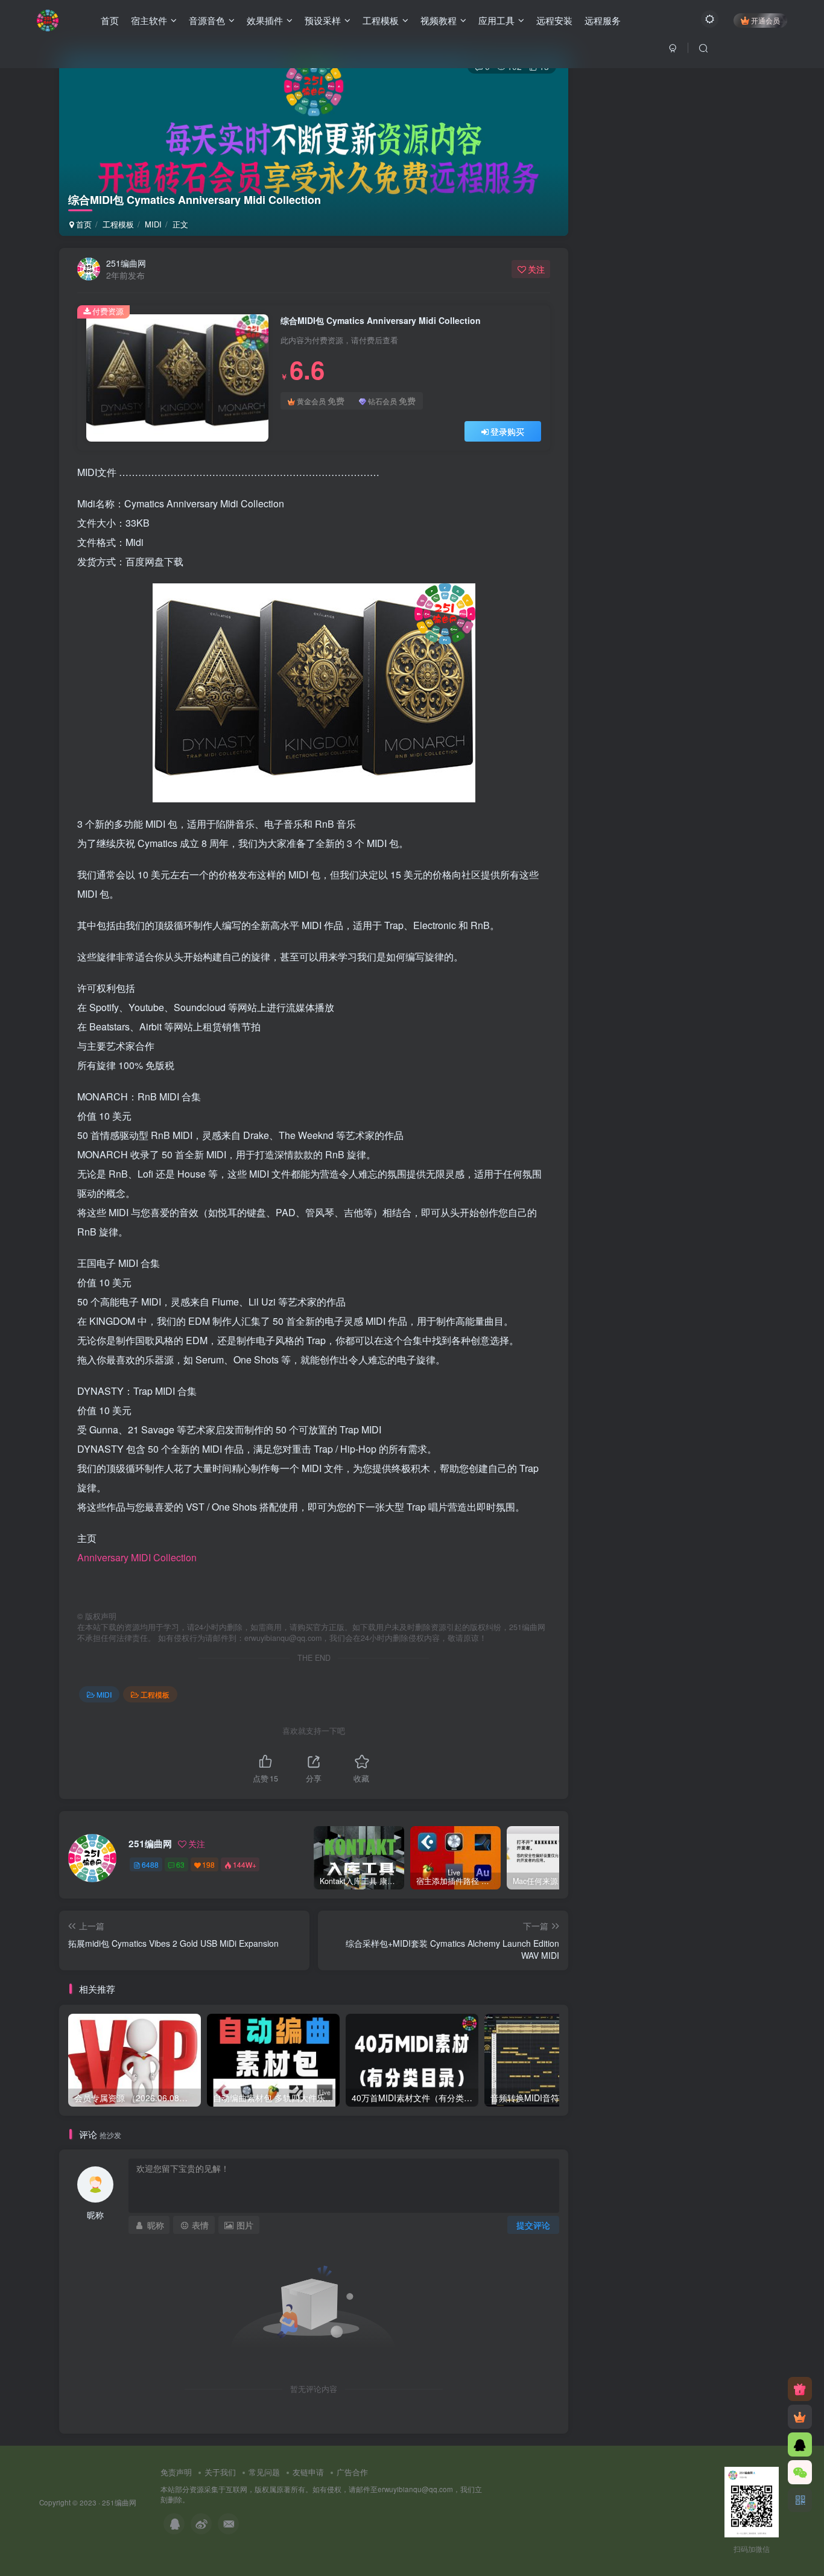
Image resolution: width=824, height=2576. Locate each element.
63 (180, 1864)
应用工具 (496, 20)
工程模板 (381, 20)
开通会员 (765, 20)
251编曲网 (126, 263)
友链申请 (308, 2472)
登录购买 (507, 431)
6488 (150, 1864)
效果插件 (265, 20)
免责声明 (176, 2472)
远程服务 (603, 20)
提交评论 (533, 2225)
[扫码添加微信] (800, 2472)
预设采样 (323, 20)
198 (208, 1864)
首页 (110, 20)
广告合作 (352, 2472)
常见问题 (264, 2472)
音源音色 (207, 20)
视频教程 (439, 20)
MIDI (153, 224)
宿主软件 (149, 20)
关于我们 (220, 2472)
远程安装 (554, 20)
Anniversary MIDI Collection (137, 1557)
